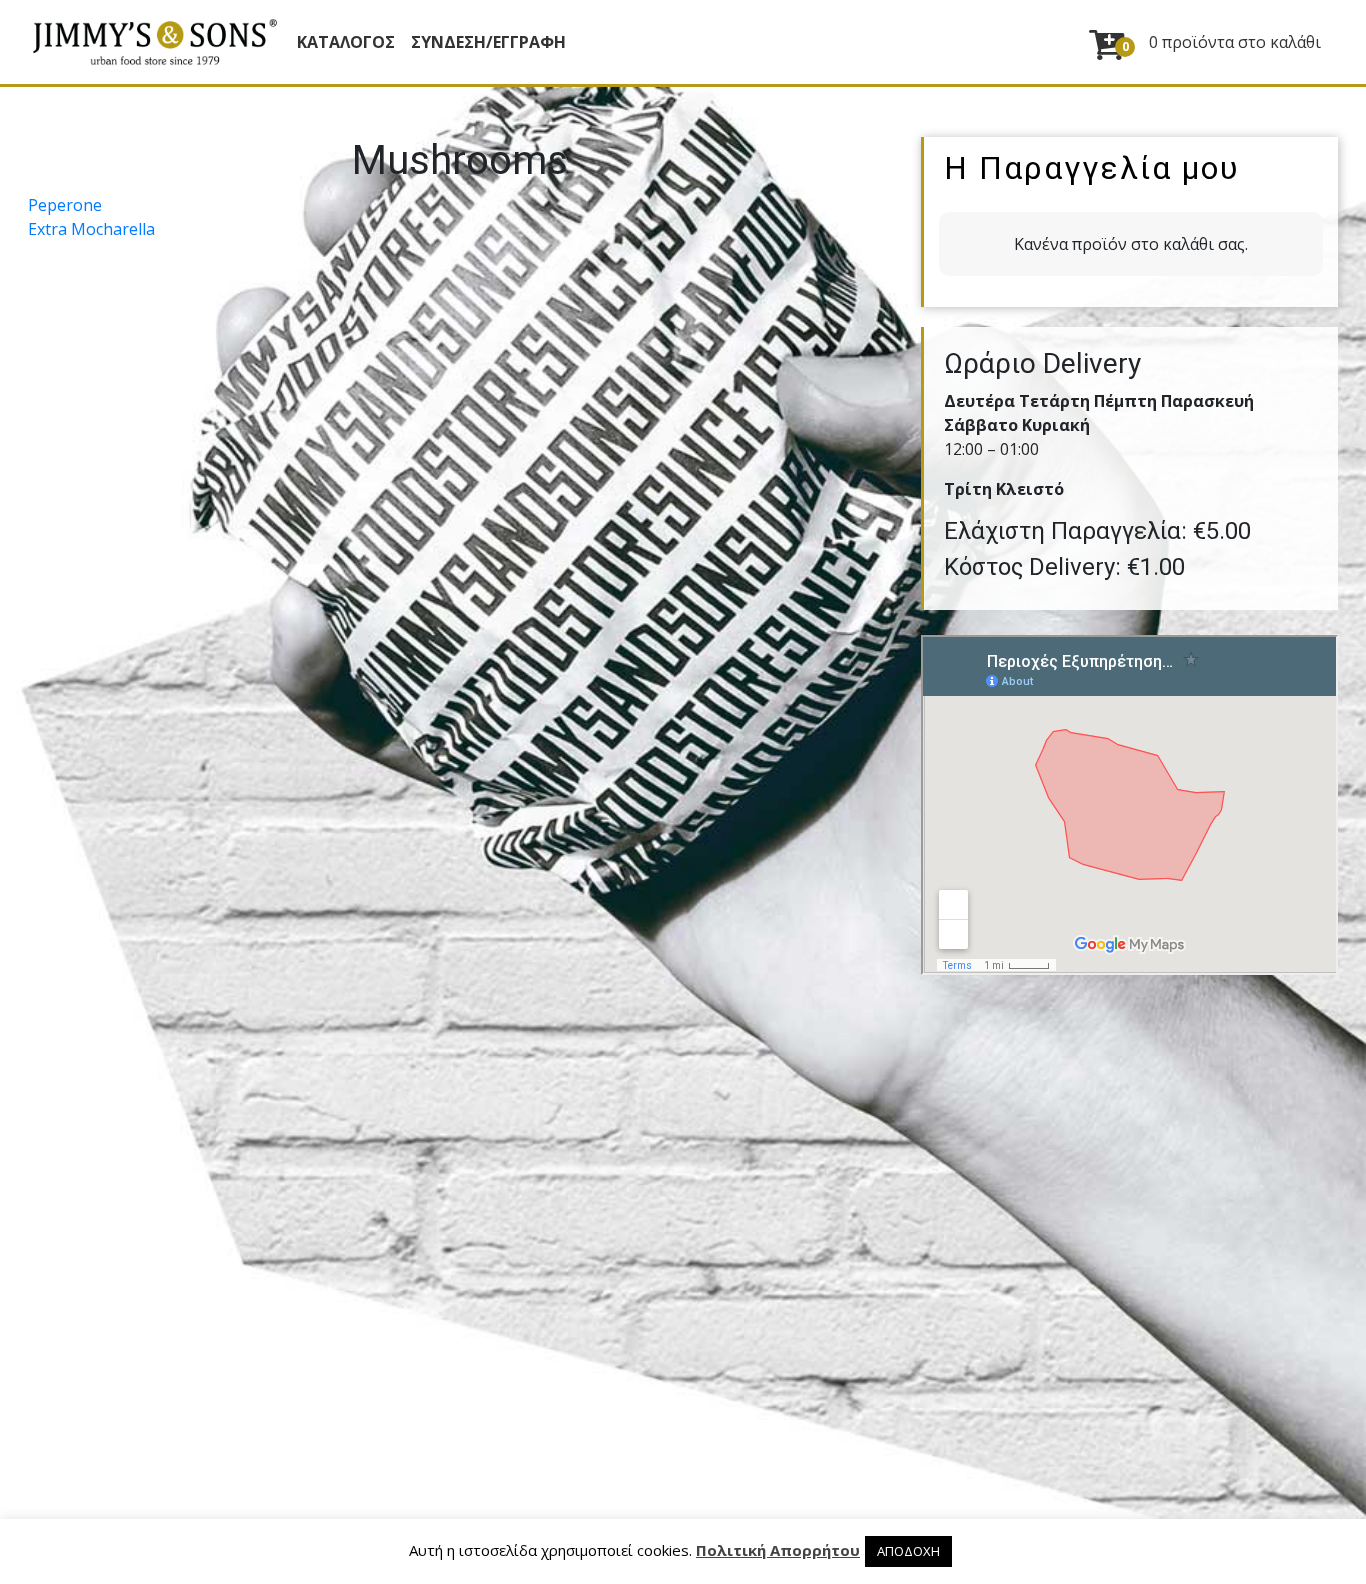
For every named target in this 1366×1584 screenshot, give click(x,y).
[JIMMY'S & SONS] (154, 42)
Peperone (65, 205)
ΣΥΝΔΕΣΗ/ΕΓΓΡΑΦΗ (488, 42)
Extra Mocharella (91, 229)
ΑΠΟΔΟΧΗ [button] (908, 1551)
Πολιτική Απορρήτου (778, 1550)
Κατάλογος (346, 42)
